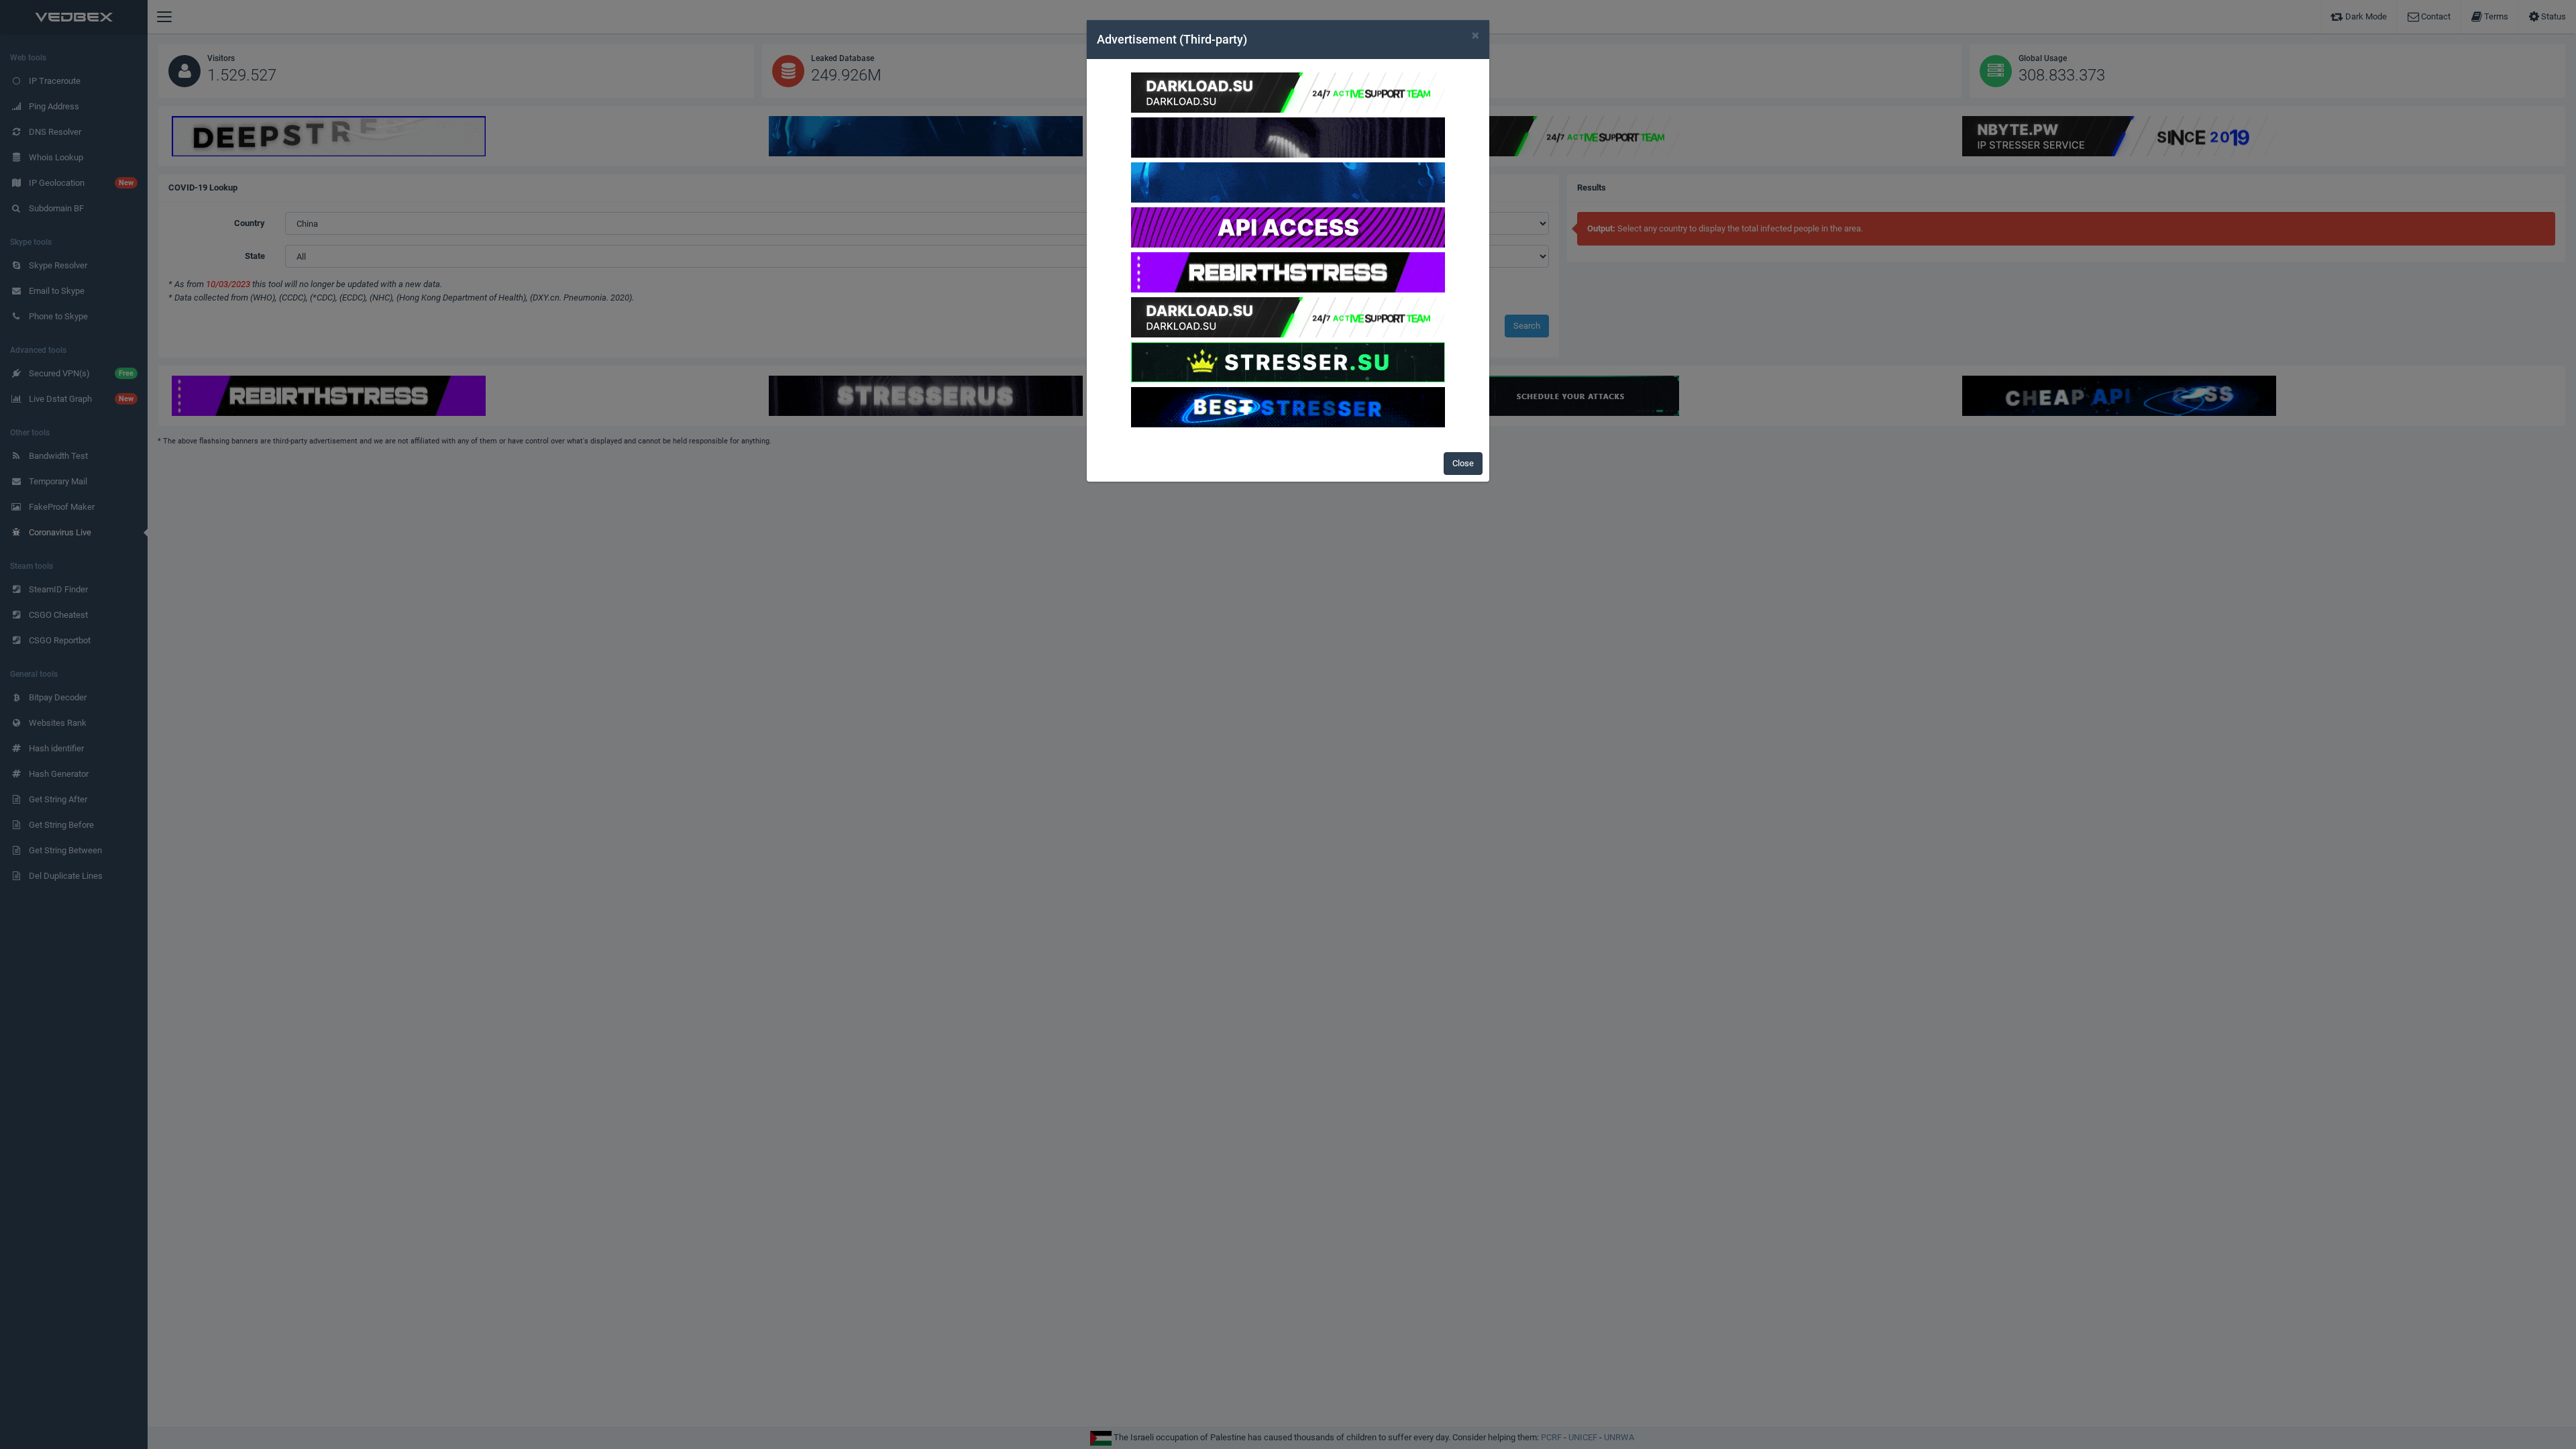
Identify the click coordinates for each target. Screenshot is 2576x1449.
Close (1463, 463)
